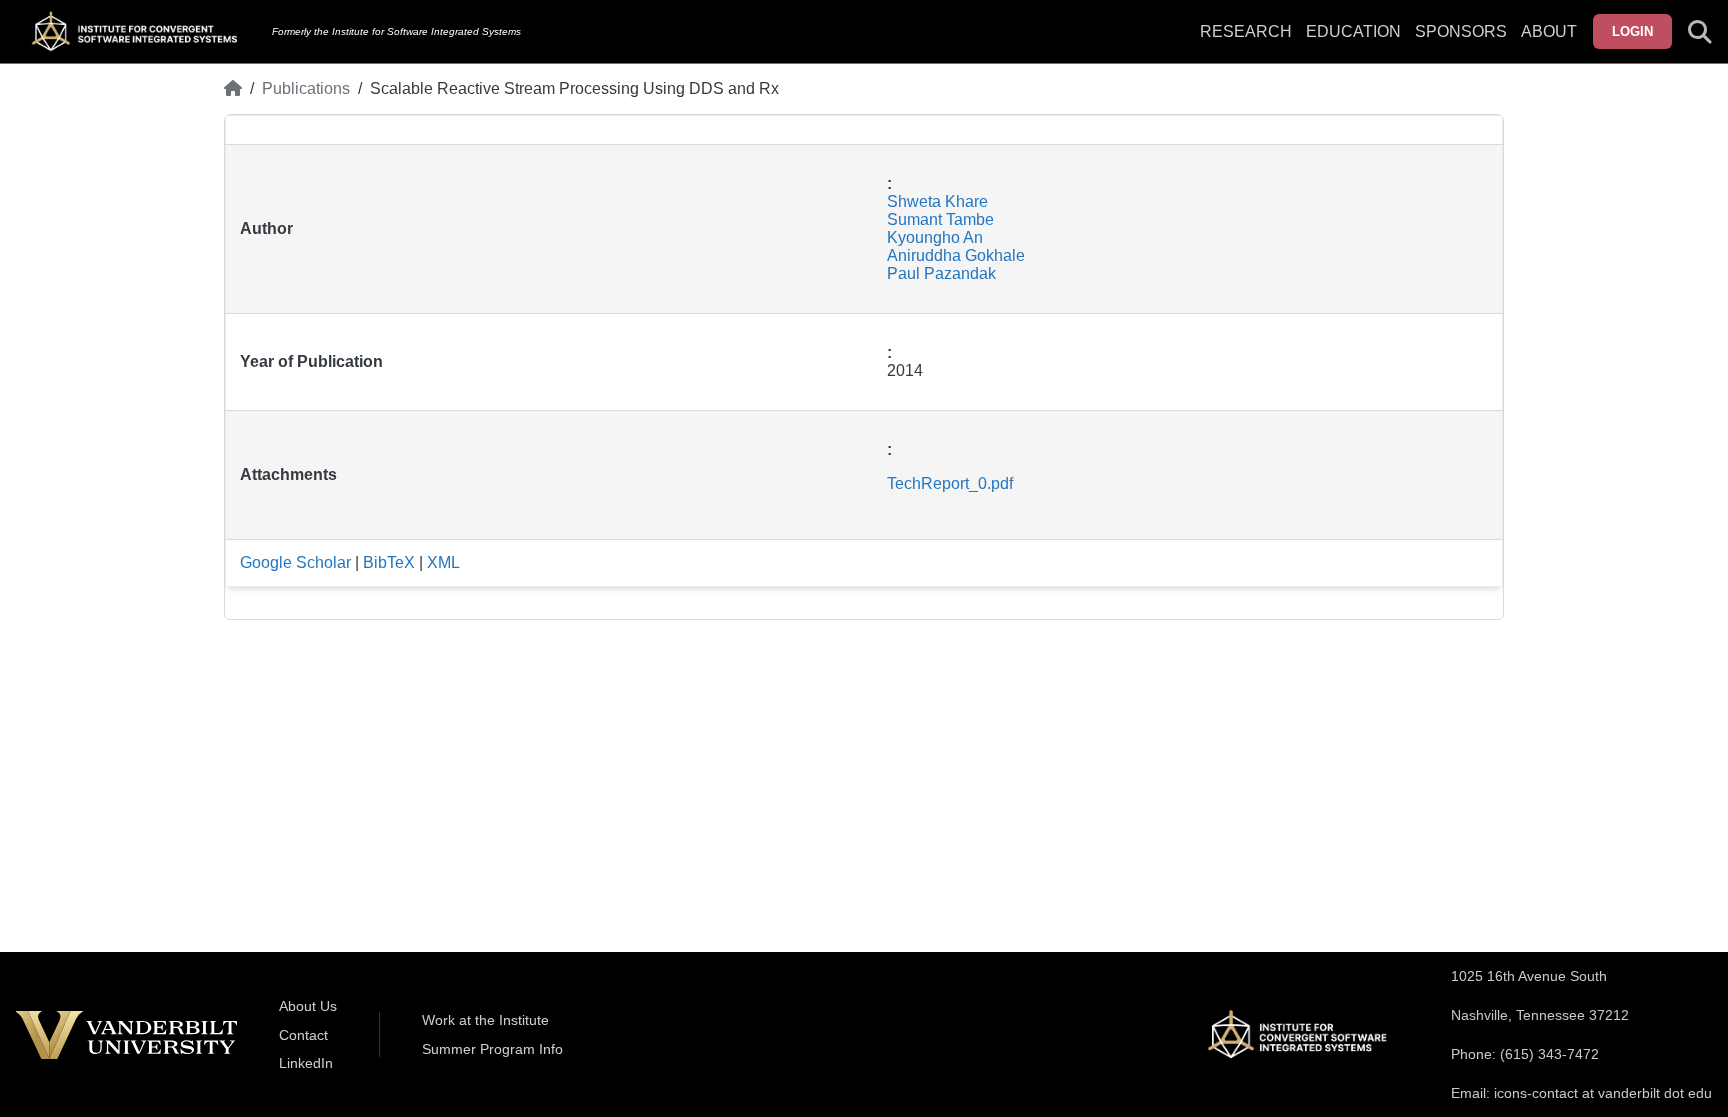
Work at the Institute (485, 1020)
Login (1632, 31)
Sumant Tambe (940, 219)
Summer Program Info (492, 1049)
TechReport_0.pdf (950, 483)
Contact (303, 1035)
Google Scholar (295, 562)
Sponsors (1461, 31)
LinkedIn (306, 1063)
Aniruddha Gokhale (956, 255)
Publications (306, 88)
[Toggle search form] (1700, 32)
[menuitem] (1461, 44)
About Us (308, 1006)
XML (443, 562)
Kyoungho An (935, 237)
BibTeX (389, 562)
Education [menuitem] (1353, 31)
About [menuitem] (1549, 31)
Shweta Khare (937, 201)
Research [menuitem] (1246, 31)
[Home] (233, 89)
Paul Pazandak (941, 273)
